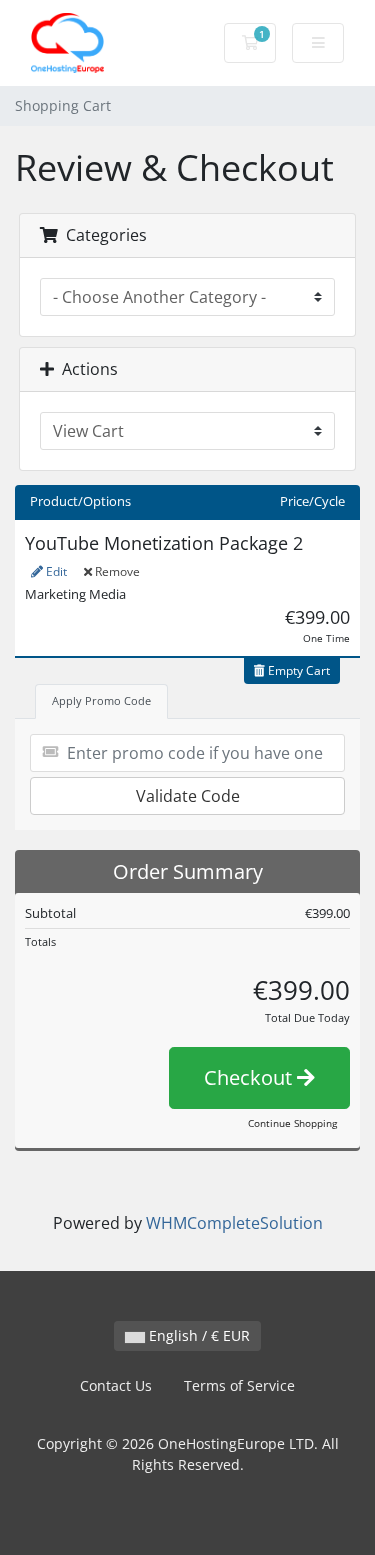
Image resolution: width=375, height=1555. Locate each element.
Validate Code (188, 796)
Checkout (250, 1077)
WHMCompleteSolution (234, 1223)
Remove (116, 571)
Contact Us (116, 1385)
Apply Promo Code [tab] (101, 700)
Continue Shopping (292, 1123)
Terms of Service (239, 1385)
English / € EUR (197, 1335)
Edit (55, 571)
